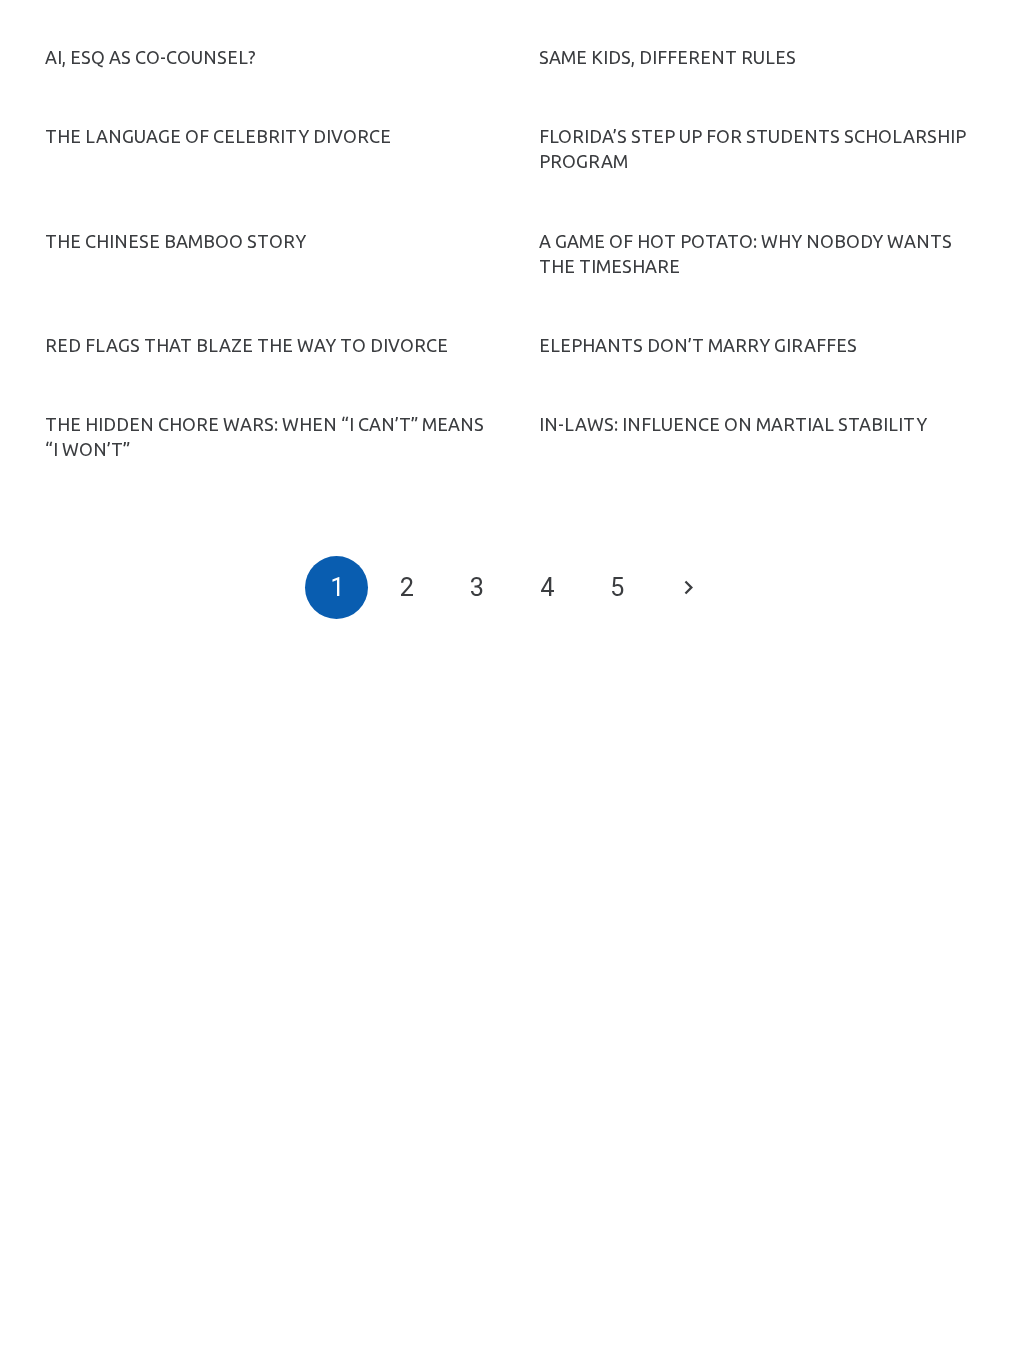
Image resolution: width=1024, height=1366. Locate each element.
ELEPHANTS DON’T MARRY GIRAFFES (698, 345)
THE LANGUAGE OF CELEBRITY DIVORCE (218, 136)
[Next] (687, 587)
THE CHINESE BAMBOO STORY (175, 241)
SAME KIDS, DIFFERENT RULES (667, 57)
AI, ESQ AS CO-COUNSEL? (150, 57)
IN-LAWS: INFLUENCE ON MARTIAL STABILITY (733, 424)
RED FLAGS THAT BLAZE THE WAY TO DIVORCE (246, 345)
